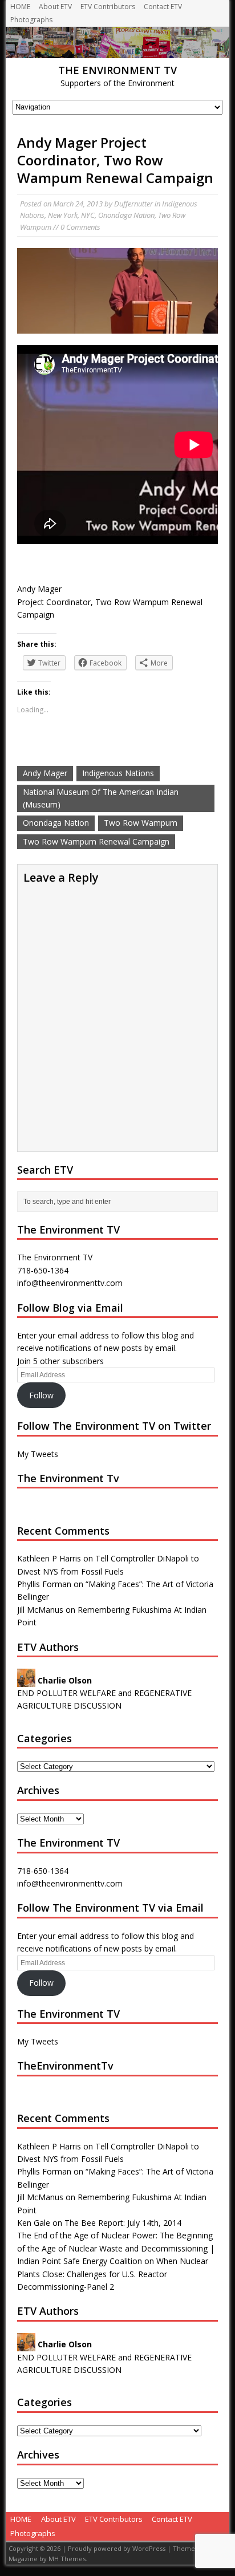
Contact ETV (163, 7)
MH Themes (67, 2559)
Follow (41, 1395)
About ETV (55, 7)
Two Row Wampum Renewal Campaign (96, 841)
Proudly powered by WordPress (117, 2548)
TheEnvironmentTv (65, 2066)
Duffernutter (133, 204)
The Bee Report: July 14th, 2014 (123, 2223)
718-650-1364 (43, 1871)
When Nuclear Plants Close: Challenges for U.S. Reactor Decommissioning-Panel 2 (113, 2274)
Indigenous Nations (118, 773)
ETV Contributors (108, 7)
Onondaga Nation (126, 215)
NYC (88, 215)
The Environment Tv (68, 1478)
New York (63, 215)
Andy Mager (45, 773)
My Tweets (38, 1454)
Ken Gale (34, 2223)
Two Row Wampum (141, 823)
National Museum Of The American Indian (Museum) (101, 798)
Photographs (31, 20)
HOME (20, 7)
